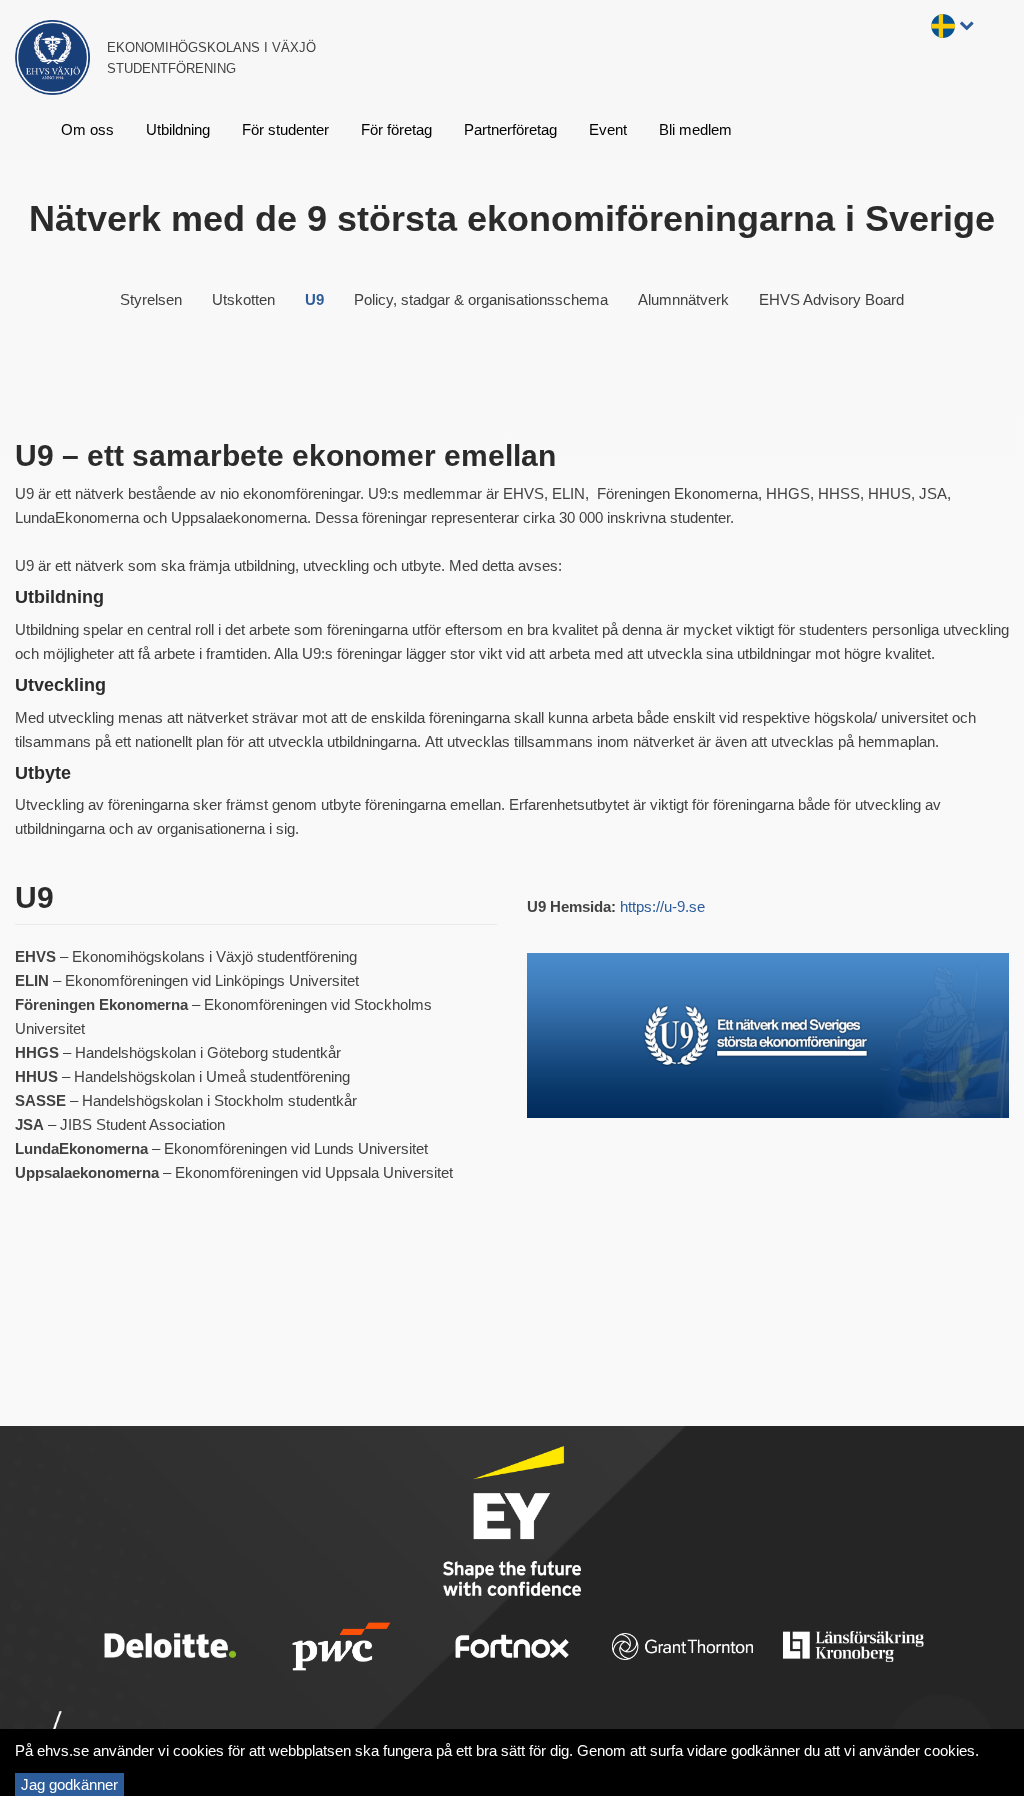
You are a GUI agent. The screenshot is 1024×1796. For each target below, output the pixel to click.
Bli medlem (695, 129)
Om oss (87, 129)
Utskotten (243, 299)
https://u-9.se (662, 906)
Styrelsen (151, 299)
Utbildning (178, 129)
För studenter (285, 129)
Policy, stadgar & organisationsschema (481, 299)
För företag (396, 129)
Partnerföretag (510, 129)
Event (608, 129)
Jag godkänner (69, 1784)
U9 (314, 299)
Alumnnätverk (683, 299)
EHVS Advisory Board (831, 299)
